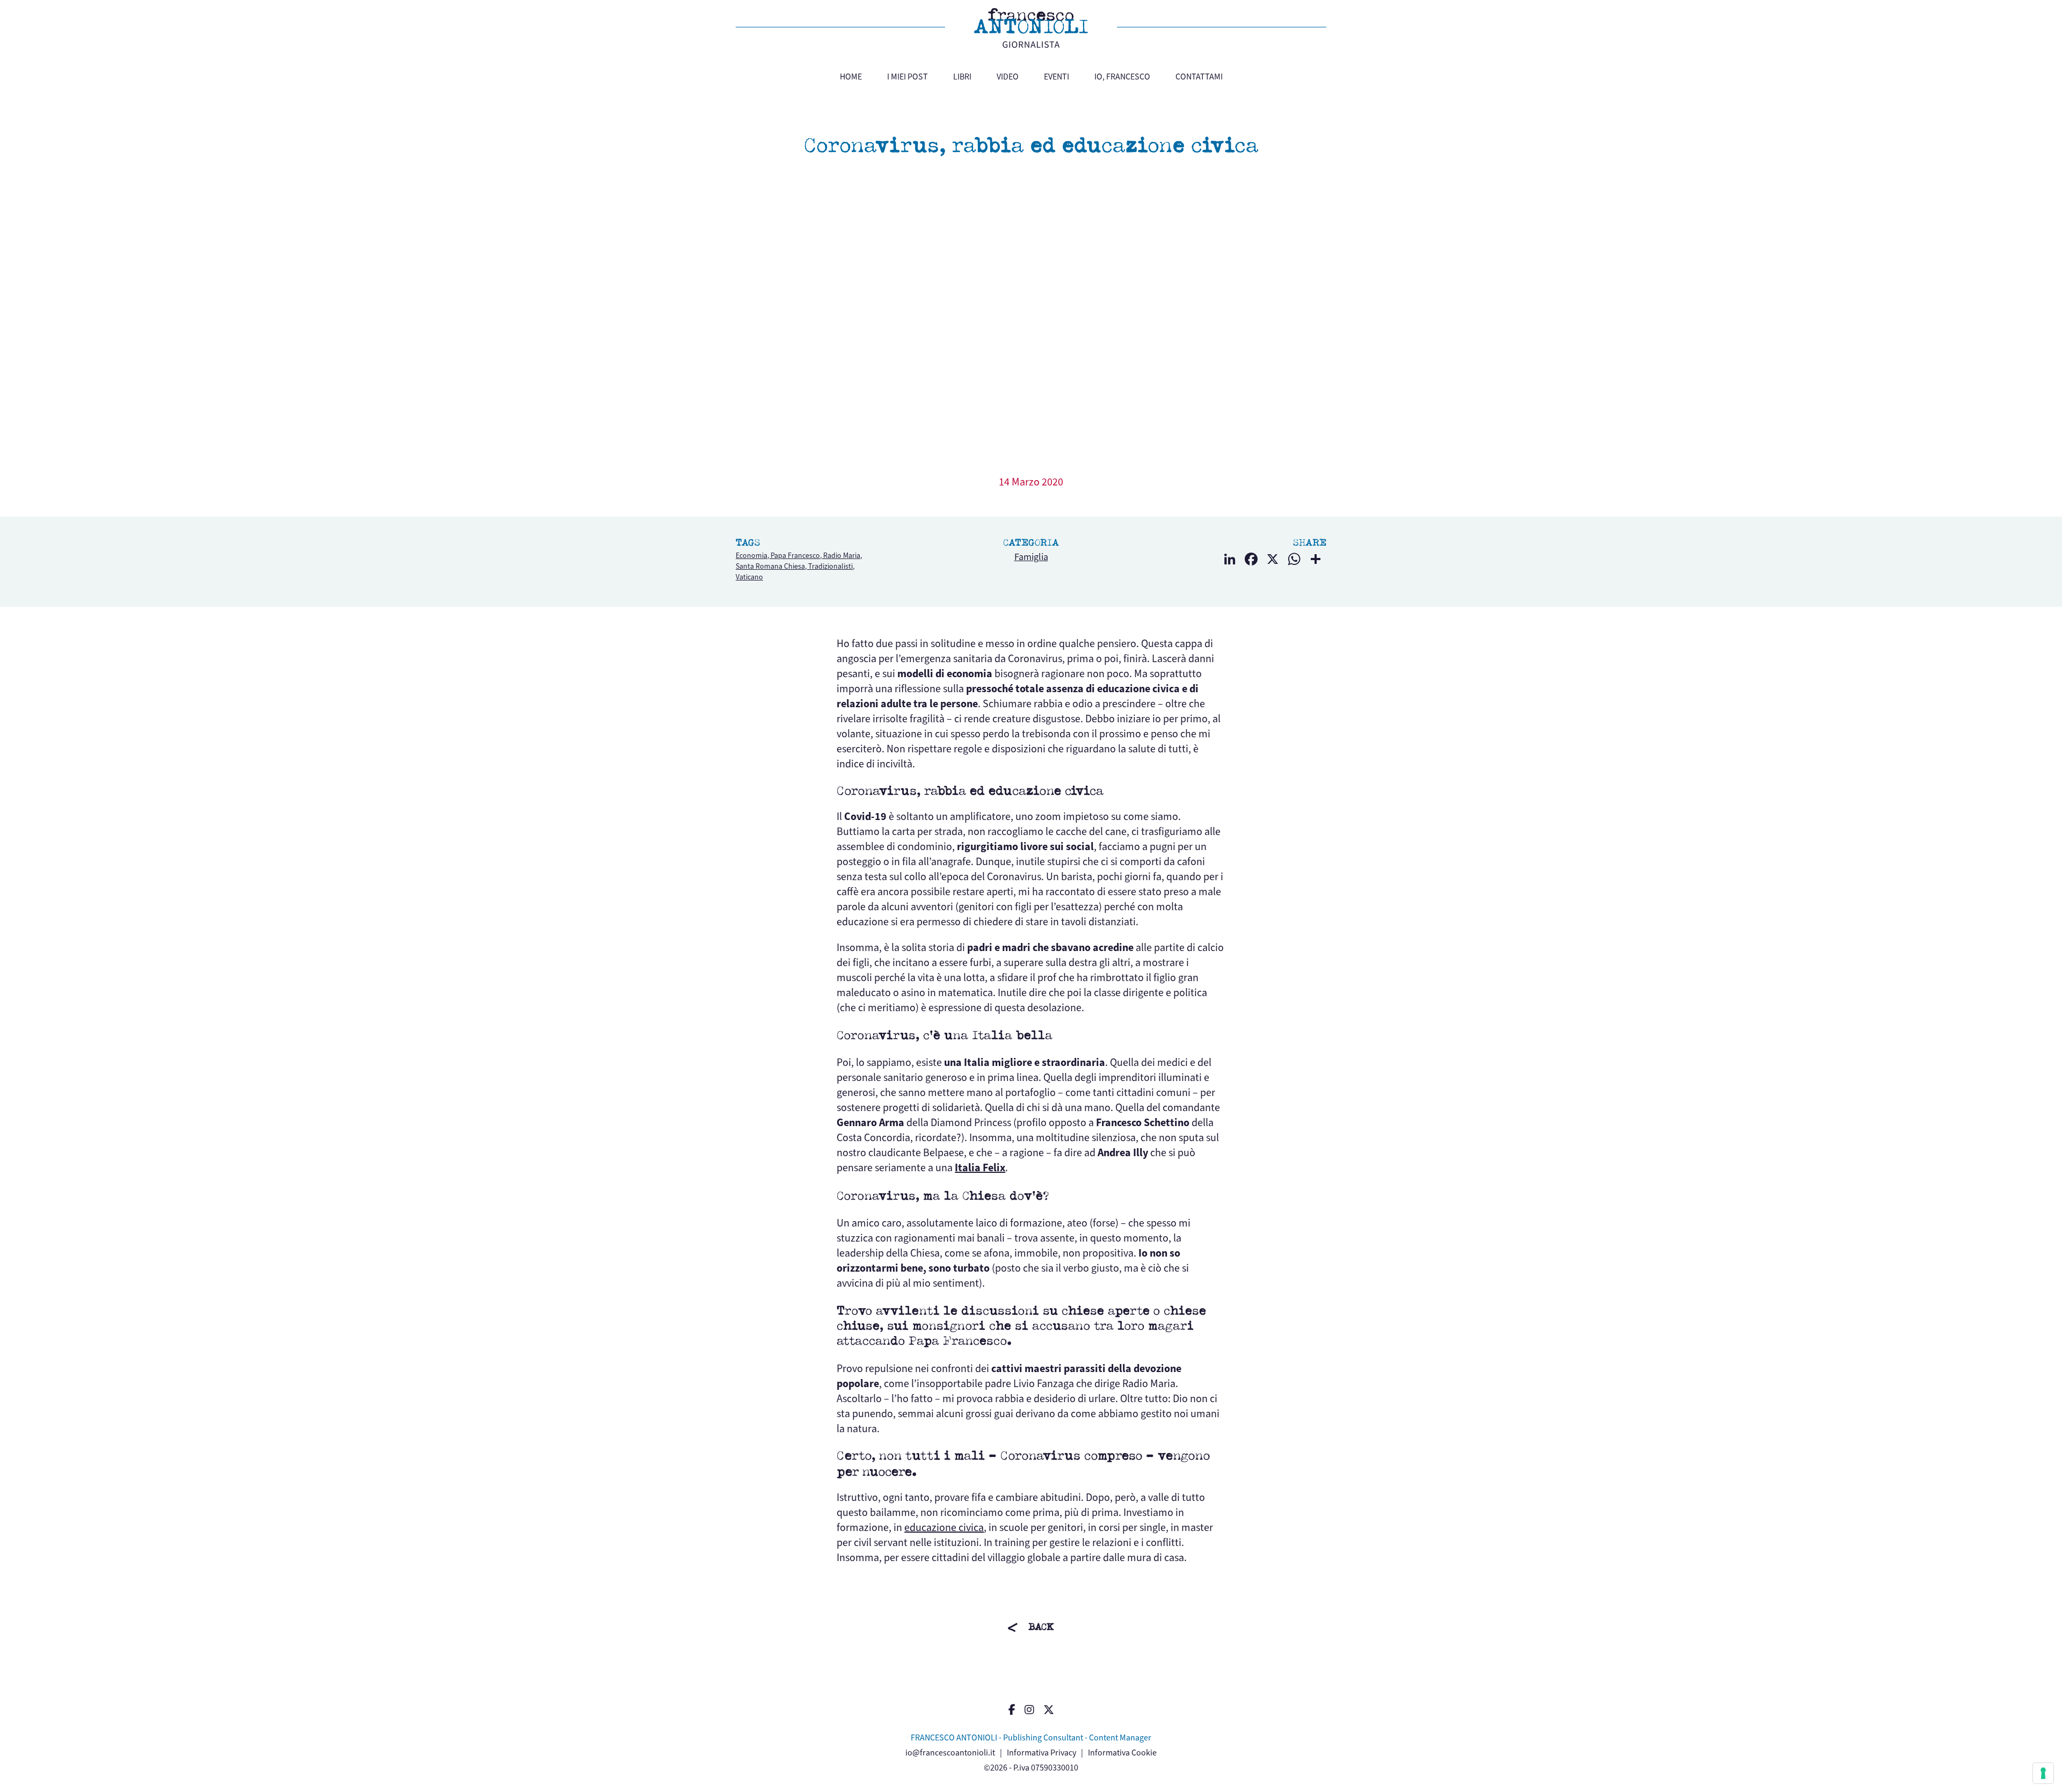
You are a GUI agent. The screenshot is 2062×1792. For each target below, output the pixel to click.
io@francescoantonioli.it (950, 1753)
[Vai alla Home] (1031, 28)
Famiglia (1031, 557)
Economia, (753, 556)
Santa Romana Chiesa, (772, 566)
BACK (1041, 1627)
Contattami (1199, 77)
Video (1008, 77)
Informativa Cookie (1122, 1753)
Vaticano (749, 577)
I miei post (907, 77)
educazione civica (944, 1528)
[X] (1273, 560)
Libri (962, 77)
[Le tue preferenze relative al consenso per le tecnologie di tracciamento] (2043, 1773)
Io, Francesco (1122, 77)
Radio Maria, (843, 556)
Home (851, 77)
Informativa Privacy (1041, 1753)
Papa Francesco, (797, 556)
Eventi (1057, 77)
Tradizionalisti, (831, 566)
